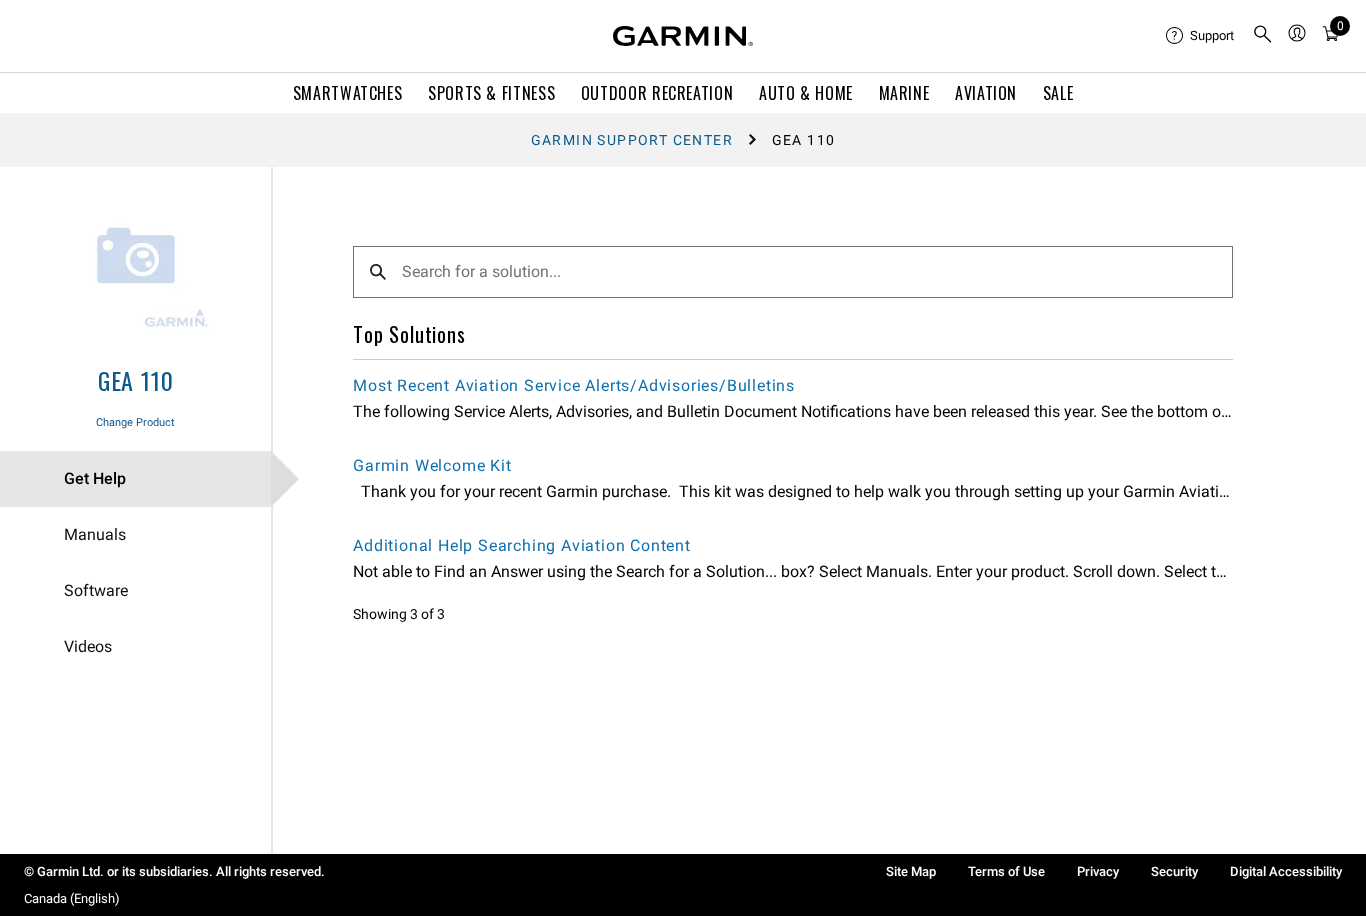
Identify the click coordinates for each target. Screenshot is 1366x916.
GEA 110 (136, 380)
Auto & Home (806, 93)
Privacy (1098, 871)
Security (1174, 871)
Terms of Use (1006, 871)
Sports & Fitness (491, 93)
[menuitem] (1201, 36)
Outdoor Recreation (657, 93)
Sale (1058, 93)
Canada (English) (72, 898)
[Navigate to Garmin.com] (683, 36)
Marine (904, 93)
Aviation (986, 93)
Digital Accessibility (1286, 871)
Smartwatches (348, 93)
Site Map (911, 871)
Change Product (135, 422)
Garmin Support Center (632, 140)
